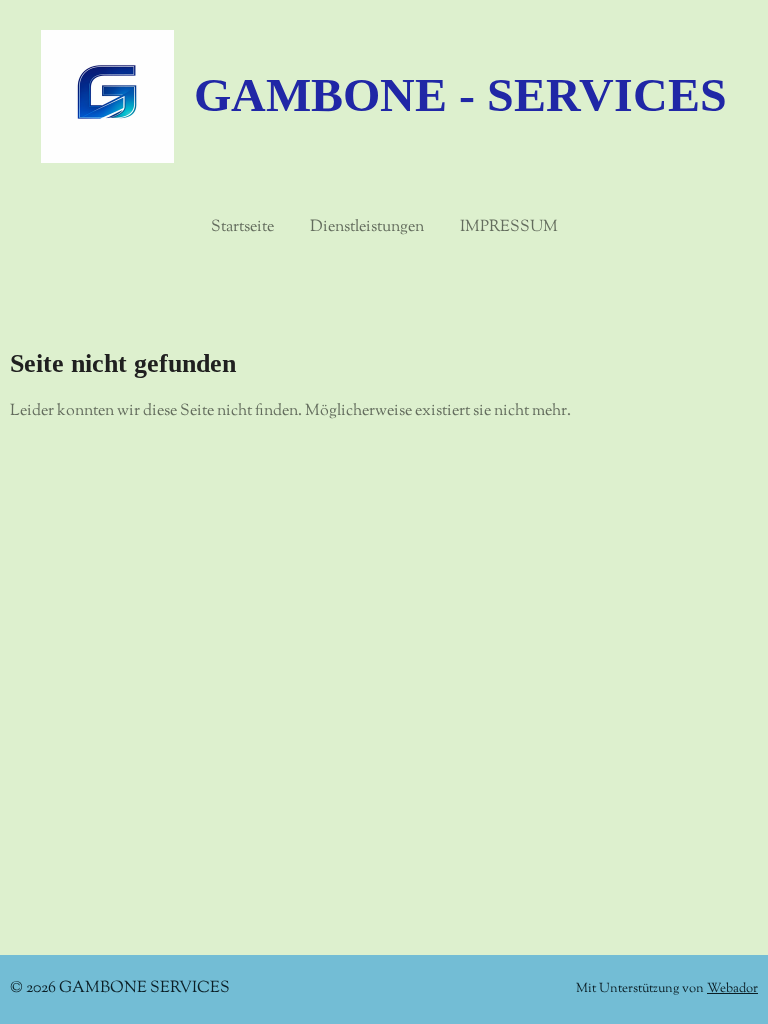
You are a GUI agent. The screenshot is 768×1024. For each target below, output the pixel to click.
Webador (732, 988)
